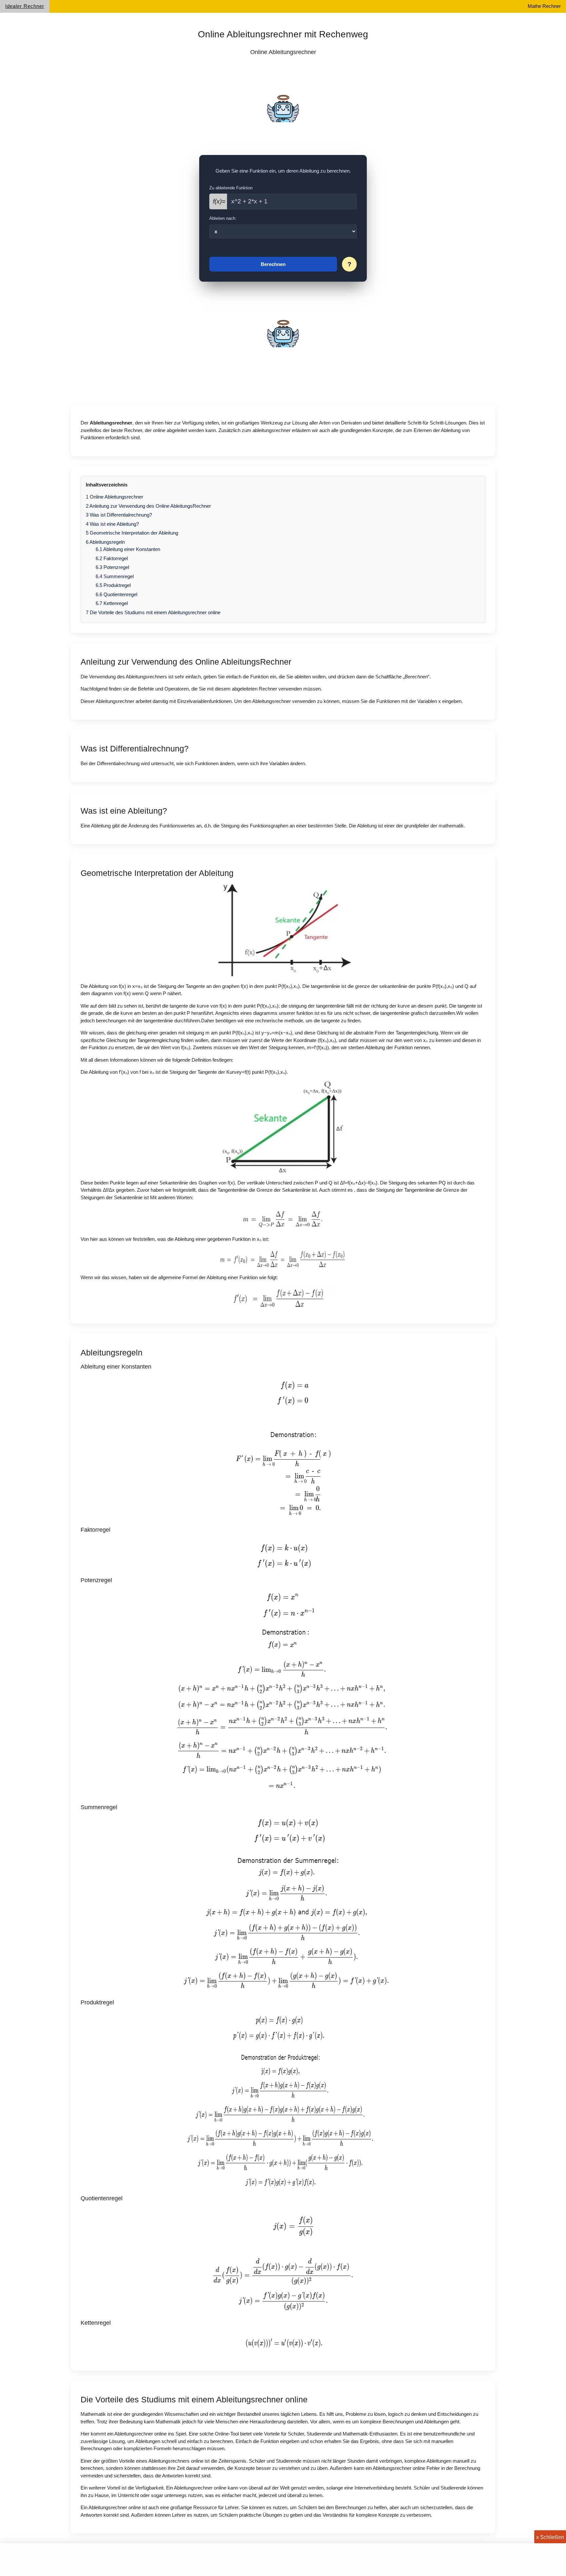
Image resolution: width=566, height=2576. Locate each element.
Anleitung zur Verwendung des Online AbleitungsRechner (148, 506)
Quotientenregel (116, 594)
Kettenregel (112, 603)
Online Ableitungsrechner (114, 497)
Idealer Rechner (25, 6)
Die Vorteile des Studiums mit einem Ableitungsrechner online (153, 612)
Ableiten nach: (223, 218)
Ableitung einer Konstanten (128, 549)
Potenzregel (112, 567)
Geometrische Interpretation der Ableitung (132, 533)
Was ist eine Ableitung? (112, 524)
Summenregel (115, 576)
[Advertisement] (283, 106)
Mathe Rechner (544, 6)
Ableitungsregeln (105, 542)
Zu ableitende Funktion (231, 188)
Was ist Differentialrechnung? (119, 515)
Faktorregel (112, 558)
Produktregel (113, 585)
